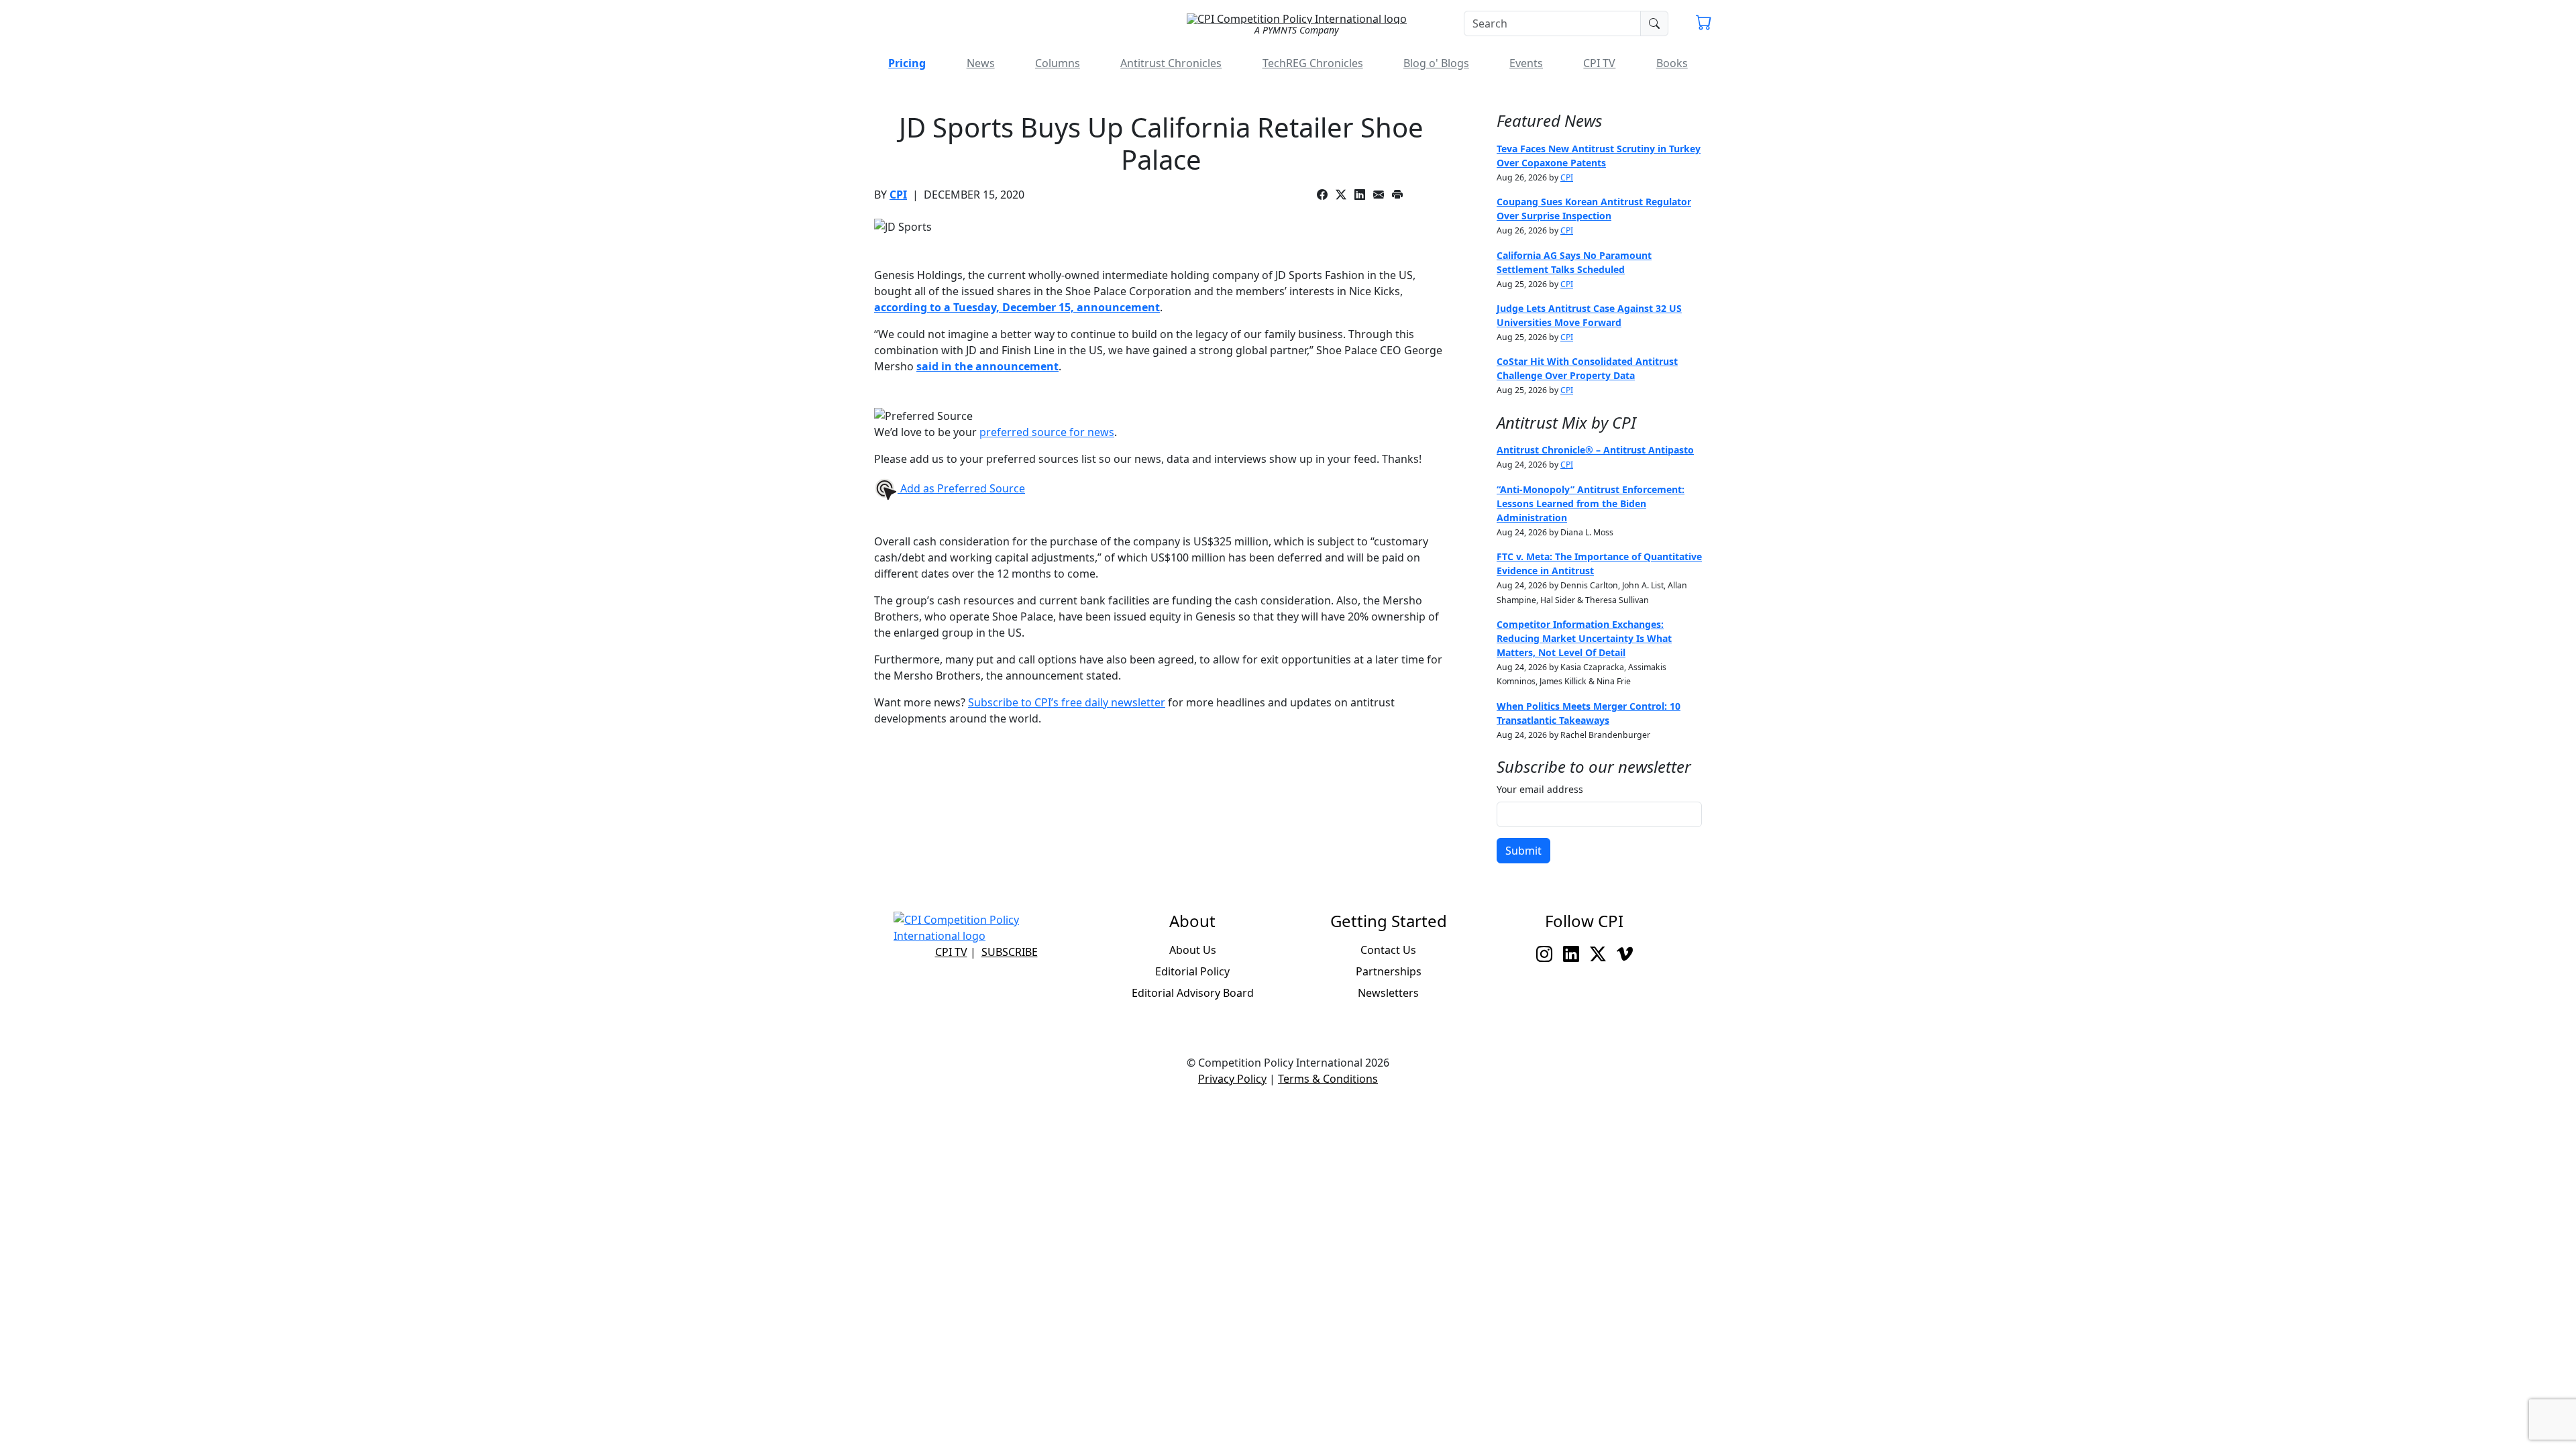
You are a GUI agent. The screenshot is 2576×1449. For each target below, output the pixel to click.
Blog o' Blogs (1436, 63)
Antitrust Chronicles (1171, 63)
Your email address (1540, 789)
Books (1672, 63)
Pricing (907, 63)
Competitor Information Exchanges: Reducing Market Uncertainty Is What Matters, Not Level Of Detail (1584, 638)
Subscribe (1010, 952)
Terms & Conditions (1328, 1079)
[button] (1704, 24)
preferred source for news (1047, 432)
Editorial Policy (1192, 971)
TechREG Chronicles (1313, 63)
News (981, 63)
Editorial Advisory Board (1193, 993)
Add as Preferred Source (961, 488)
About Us (1193, 950)
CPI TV (1599, 63)
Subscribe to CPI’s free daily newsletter (1067, 702)
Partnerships (1389, 971)
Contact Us (1388, 950)
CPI (898, 195)
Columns (1058, 63)
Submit (1523, 851)
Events (1526, 63)
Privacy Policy (1232, 1079)
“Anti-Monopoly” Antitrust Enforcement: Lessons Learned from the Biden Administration (1591, 503)
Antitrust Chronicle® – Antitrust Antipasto (1595, 450)
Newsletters (1388, 993)
